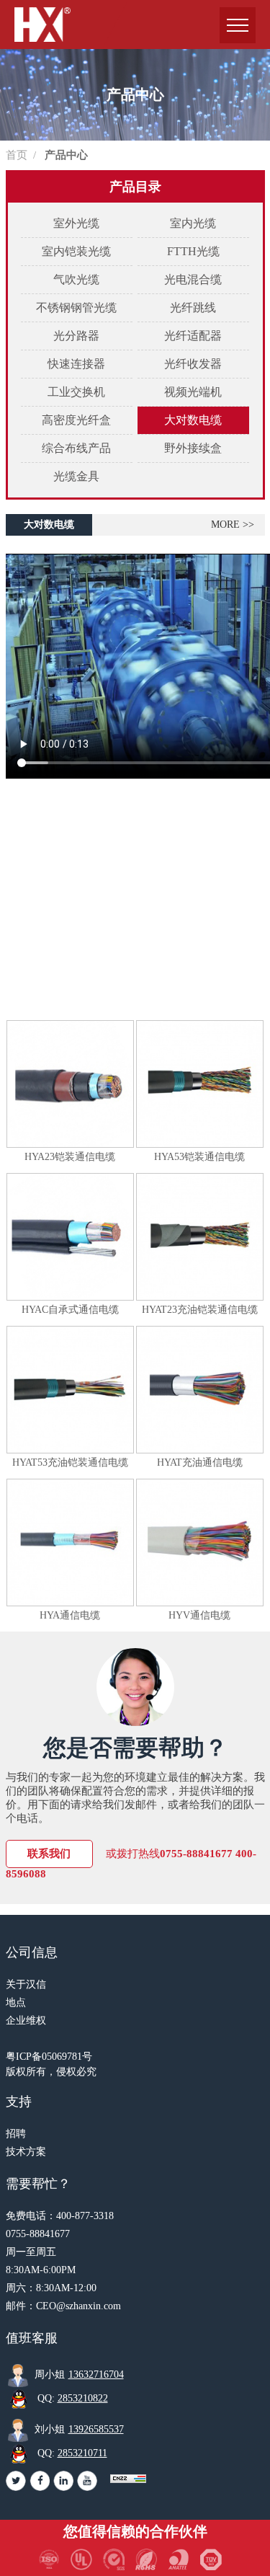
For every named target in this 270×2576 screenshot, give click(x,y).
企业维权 (26, 2020)
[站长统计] (128, 2479)
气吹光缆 (76, 279)
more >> (233, 525)
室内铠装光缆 (76, 251)
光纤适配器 (193, 336)
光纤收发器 (193, 364)
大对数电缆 (193, 420)
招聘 (16, 2134)
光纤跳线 (193, 307)
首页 (17, 155)
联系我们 (49, 1854)
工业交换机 (76, 392)
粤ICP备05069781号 (49, 2057)
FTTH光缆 (193, 251)
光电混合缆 (193, 279)
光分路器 (76, 336)
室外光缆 (76, 223)
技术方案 (26, 2152)
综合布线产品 (76, 448)
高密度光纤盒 (76, 420)
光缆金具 (76, 476)
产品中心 (66, 155)
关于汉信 (26, 1984)
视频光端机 (193, 392)
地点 (16, 2002)
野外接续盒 (193, 448)
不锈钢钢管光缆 (76, 307)
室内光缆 (193, 223)
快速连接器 (76, 364)
